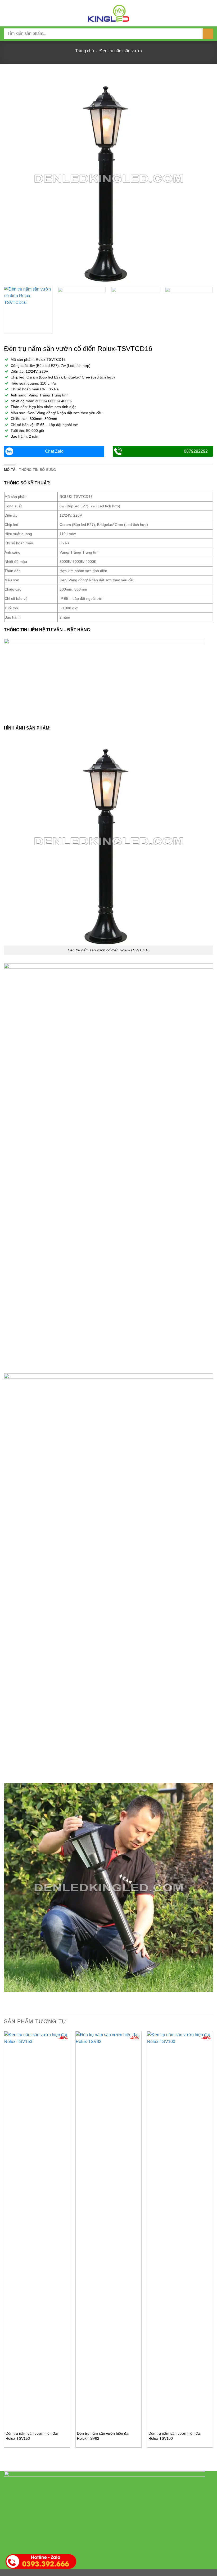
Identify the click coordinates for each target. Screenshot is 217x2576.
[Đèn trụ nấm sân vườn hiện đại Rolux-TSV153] (37, 2229)
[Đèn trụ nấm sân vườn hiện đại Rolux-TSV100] (180, 2229)
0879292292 (196, 451)
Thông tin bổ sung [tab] (37, 470)
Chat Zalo (54, 451)
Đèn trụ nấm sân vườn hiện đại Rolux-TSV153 (32, 2436)
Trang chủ (85, 51)
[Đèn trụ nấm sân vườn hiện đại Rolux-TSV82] (108, 2229)
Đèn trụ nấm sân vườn (121, 51)
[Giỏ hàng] (210, 13)
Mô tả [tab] (10, 470)
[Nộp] (208, 34)
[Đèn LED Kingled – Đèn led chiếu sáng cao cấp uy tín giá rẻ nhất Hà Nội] (108, 13)
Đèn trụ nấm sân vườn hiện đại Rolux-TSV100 (175, 2436)
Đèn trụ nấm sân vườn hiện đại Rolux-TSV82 (103, 2436)
